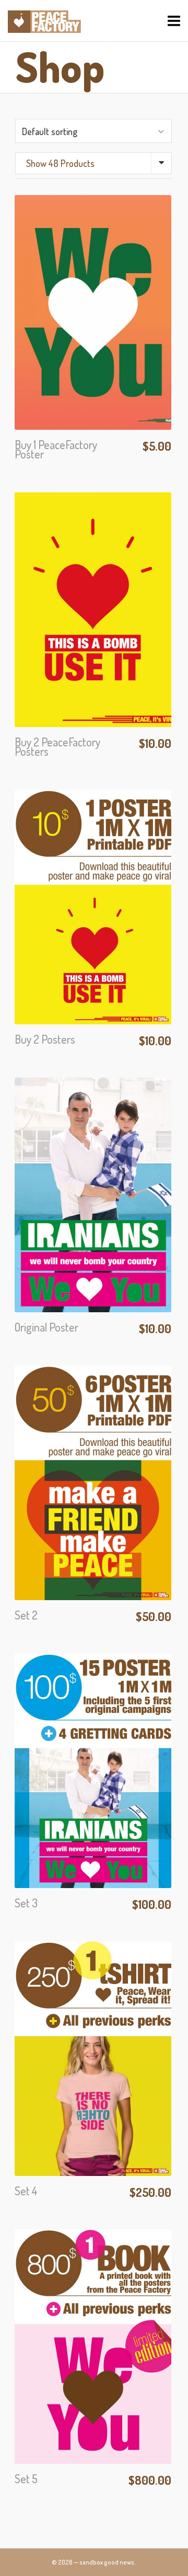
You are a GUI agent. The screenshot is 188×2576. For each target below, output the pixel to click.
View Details (93, 367)
